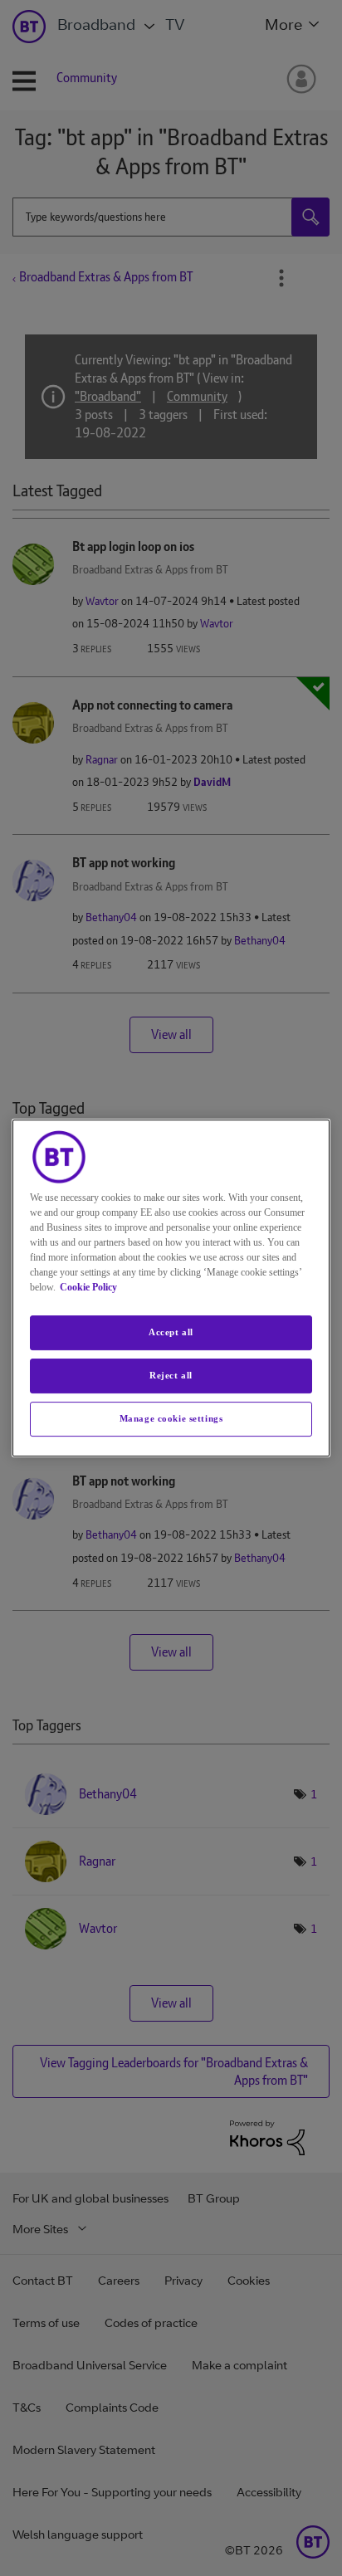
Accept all (171, 1332)
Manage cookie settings (171, 1418)
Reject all (171, 1375)
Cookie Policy (88, 1287)
